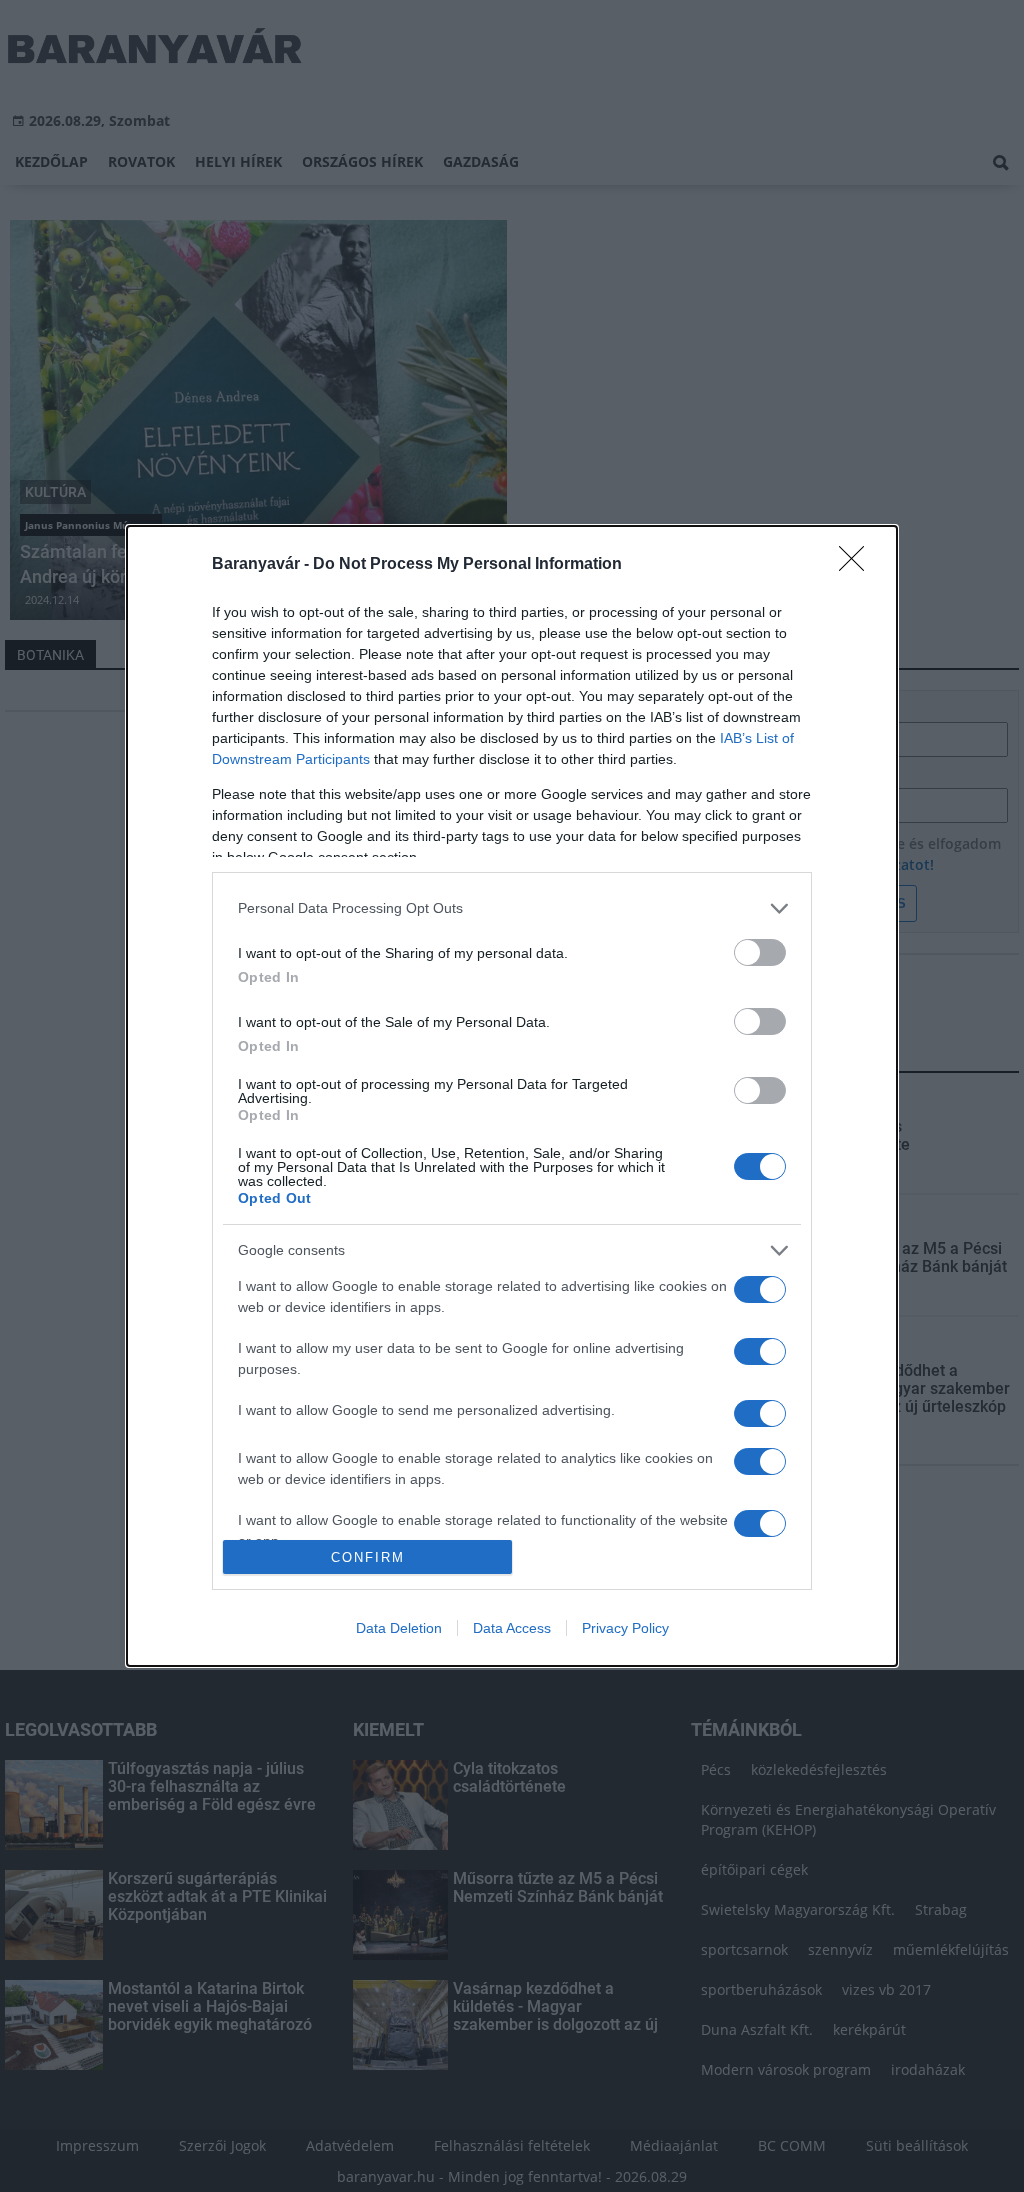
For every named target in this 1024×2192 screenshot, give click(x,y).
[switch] (760, 952)
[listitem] (512, 908)
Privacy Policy (625, 1628)
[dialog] (512, 1096)
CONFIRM (368, 1557)
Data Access (512, 1628)
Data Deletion (399, 1628)
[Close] (858, 565)
